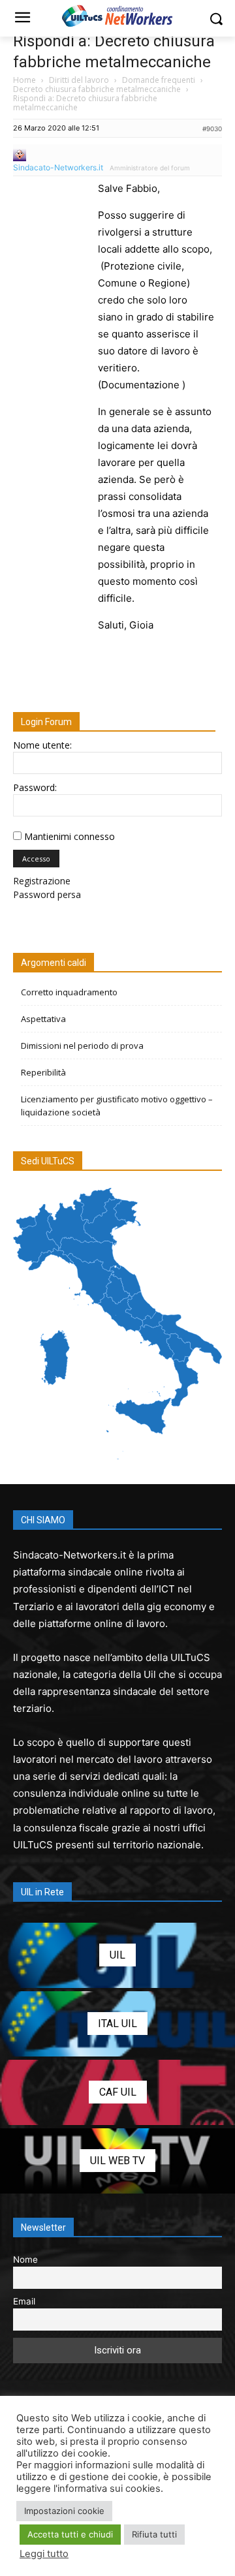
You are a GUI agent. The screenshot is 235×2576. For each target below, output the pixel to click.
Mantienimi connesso (70, 836)
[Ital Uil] (117, 2024)
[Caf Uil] (117, 2092)
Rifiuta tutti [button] (154, 2534)
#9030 (212, 129)
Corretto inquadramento (69, 992)
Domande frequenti (159, 80)
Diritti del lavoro (79, 80)
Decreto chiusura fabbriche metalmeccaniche (97, 89)
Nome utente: (42, 745)
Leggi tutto (44, 2554)
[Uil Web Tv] (117, 2161)
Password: (35, 787)
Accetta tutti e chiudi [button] (70, 2534)
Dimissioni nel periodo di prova (82, 1046)
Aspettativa (43, 1019)
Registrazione (42, 881)
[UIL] (117, 1955)
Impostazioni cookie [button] (64, 2511)
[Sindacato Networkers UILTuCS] (117, 16)
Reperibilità (43, 1072)
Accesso (36, 859)
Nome (25, 2259)
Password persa (47, 894)
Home (24, 80)
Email (24, 2301)
